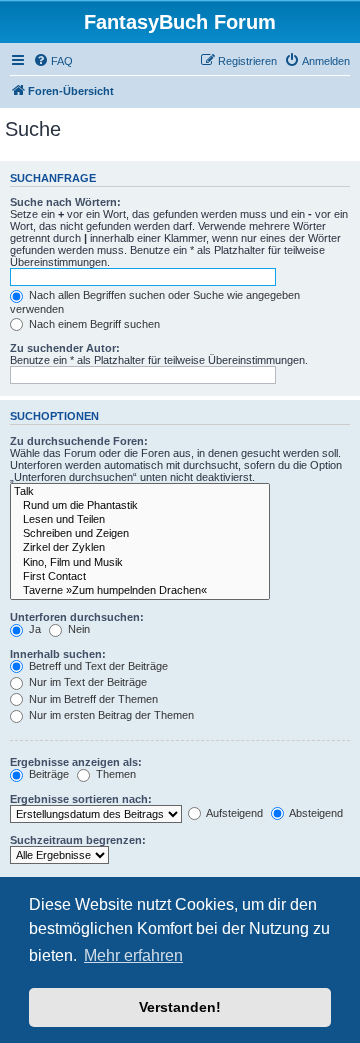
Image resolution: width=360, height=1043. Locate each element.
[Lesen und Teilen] (140, 520)
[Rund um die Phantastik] (140, 506)
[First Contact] (140, 577)
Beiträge (47, 774)
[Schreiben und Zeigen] (140, 534)
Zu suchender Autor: (65, 348)
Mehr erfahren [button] (133, 955)
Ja (33, 629)
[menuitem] (53, 61)
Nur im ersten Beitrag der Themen (110, 715)
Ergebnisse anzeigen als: (76, 762)
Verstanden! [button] (180, 1007)
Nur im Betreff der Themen (92, 699)
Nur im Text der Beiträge (86, 682)
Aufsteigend (233, 813)
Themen (114, 774)
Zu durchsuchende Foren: (79, 441)
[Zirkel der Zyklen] (140, 548)
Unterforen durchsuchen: (77, 617)
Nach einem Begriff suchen (93, 324)
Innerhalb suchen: (58, 654)
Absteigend (315, 813)
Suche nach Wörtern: (65, 202)
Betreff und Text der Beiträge (97, 666)
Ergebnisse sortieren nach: (81, 799)
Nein (77, 629)
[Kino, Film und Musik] (140, 563)
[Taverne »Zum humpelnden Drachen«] (140, 591)
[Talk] (140, 492)
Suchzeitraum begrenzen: (78, 840)
